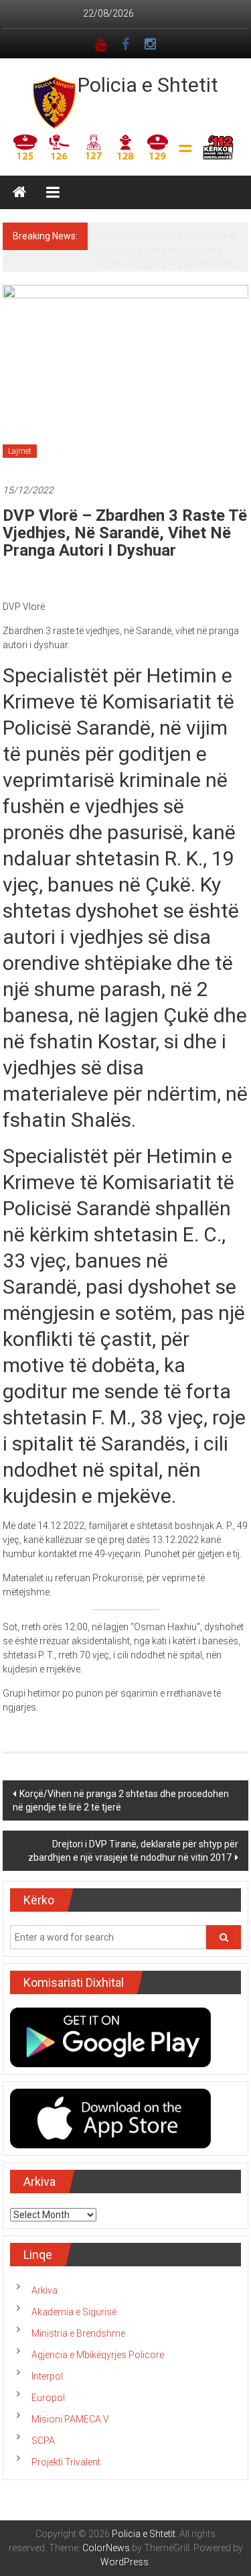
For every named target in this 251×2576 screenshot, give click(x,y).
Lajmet (20, 451)
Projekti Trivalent (66, 2462)
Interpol (47, 2376)
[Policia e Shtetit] (19, 192)
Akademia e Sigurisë (74, 2312)
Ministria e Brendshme (78, 2333)
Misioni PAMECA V (70, 2419)
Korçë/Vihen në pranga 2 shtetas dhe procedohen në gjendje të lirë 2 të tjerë (121, 1800)
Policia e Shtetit (148, 85)
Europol (48, 2398)
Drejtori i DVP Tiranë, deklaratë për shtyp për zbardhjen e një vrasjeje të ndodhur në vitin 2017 (133, 1851)
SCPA (43, 2441)
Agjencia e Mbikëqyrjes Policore (98, 2355)
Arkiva (45, 2290)
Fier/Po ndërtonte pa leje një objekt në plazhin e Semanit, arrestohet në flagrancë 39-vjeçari (169, 250)
